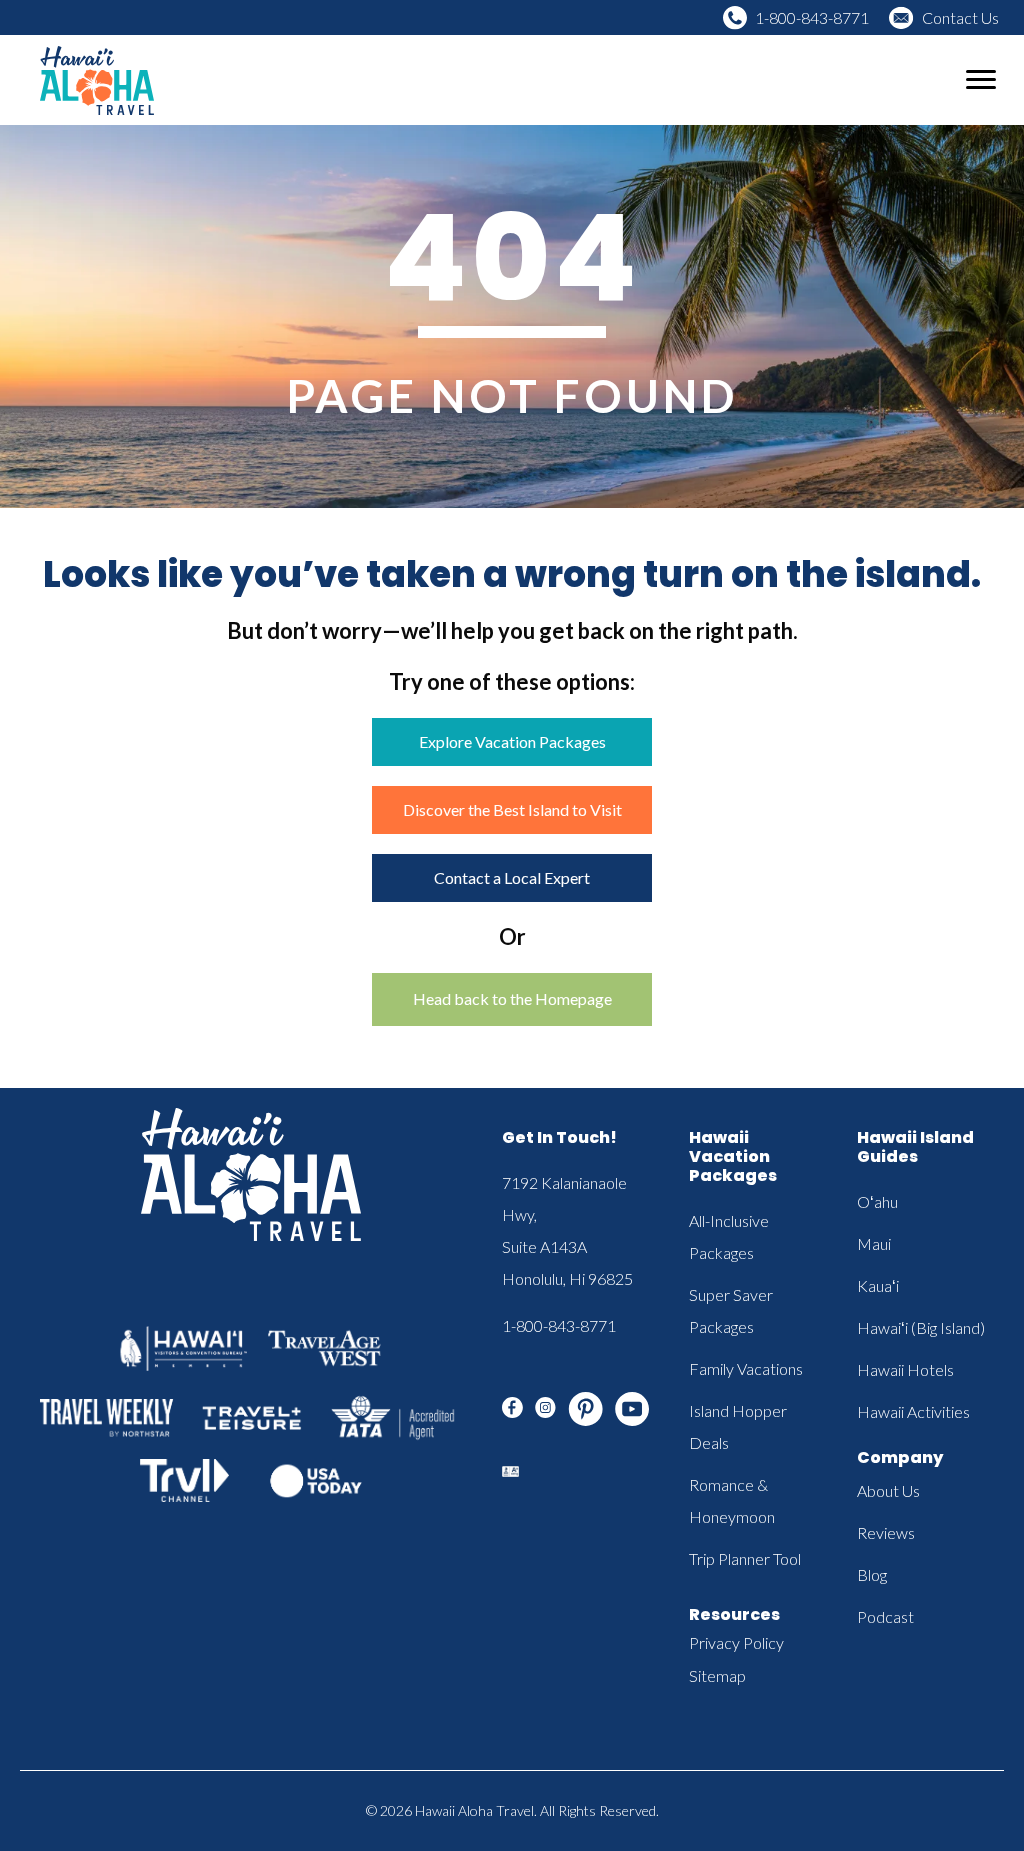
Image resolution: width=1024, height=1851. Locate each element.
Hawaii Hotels (905, 1369)
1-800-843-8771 (812, 17)
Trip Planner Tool (745, 1558)
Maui (874, 1243)
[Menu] (981, 80)
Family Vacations (746, 1368)
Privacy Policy (736, 1642)
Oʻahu (877, 1201)
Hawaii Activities (913, 1411)
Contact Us (960, 17)
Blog (872, 1574)
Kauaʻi (878, 1285)
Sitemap (717, 1675)
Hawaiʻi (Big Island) (921, 1327)
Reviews (886, 1532)
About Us (888, 1490)
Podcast (885, 1616)
